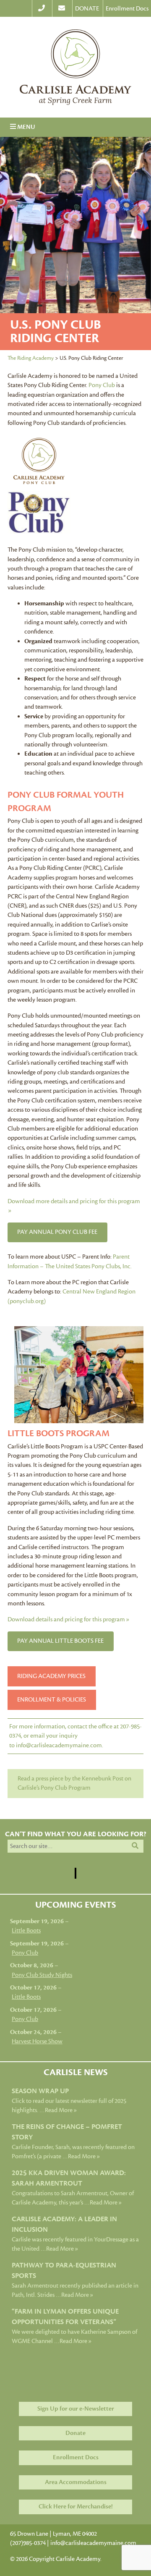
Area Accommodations (76, 2482)
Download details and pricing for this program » (68, 1619)
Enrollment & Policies (52, 1700)
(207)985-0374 (28, 2543)
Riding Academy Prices (51, 1676)
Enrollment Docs (127, 9)
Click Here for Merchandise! (76, 2507)
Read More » (61, 2110)
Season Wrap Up (40, 2091)
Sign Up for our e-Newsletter (76, 2409)
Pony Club (102, 385)
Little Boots (26, 1931)
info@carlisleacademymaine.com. (60, 1745)
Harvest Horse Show (37, 2041)
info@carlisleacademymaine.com (93, 2543)
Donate (75, 2433)
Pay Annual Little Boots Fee (60, 1641)
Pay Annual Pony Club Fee (57, 1232)
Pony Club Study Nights (42, 1975)
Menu (23, 127)
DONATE (87, 9)
